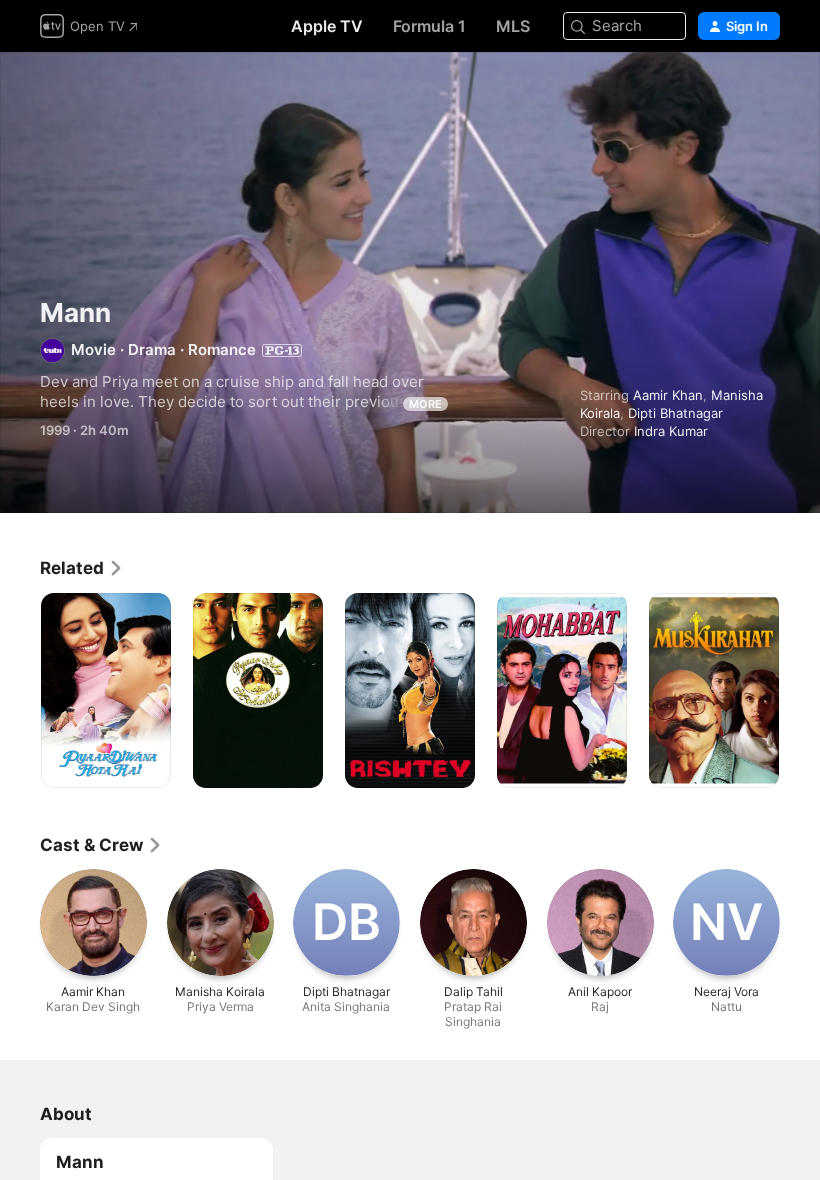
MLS (513, 26)
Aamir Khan (668, 395)
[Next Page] (800, 691)
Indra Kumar (671, 431)
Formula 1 (429, 26)
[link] (82, 568)
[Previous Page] (20, 691)
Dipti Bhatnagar (675, 413)
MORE (425, 404)
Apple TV (327, 26)
